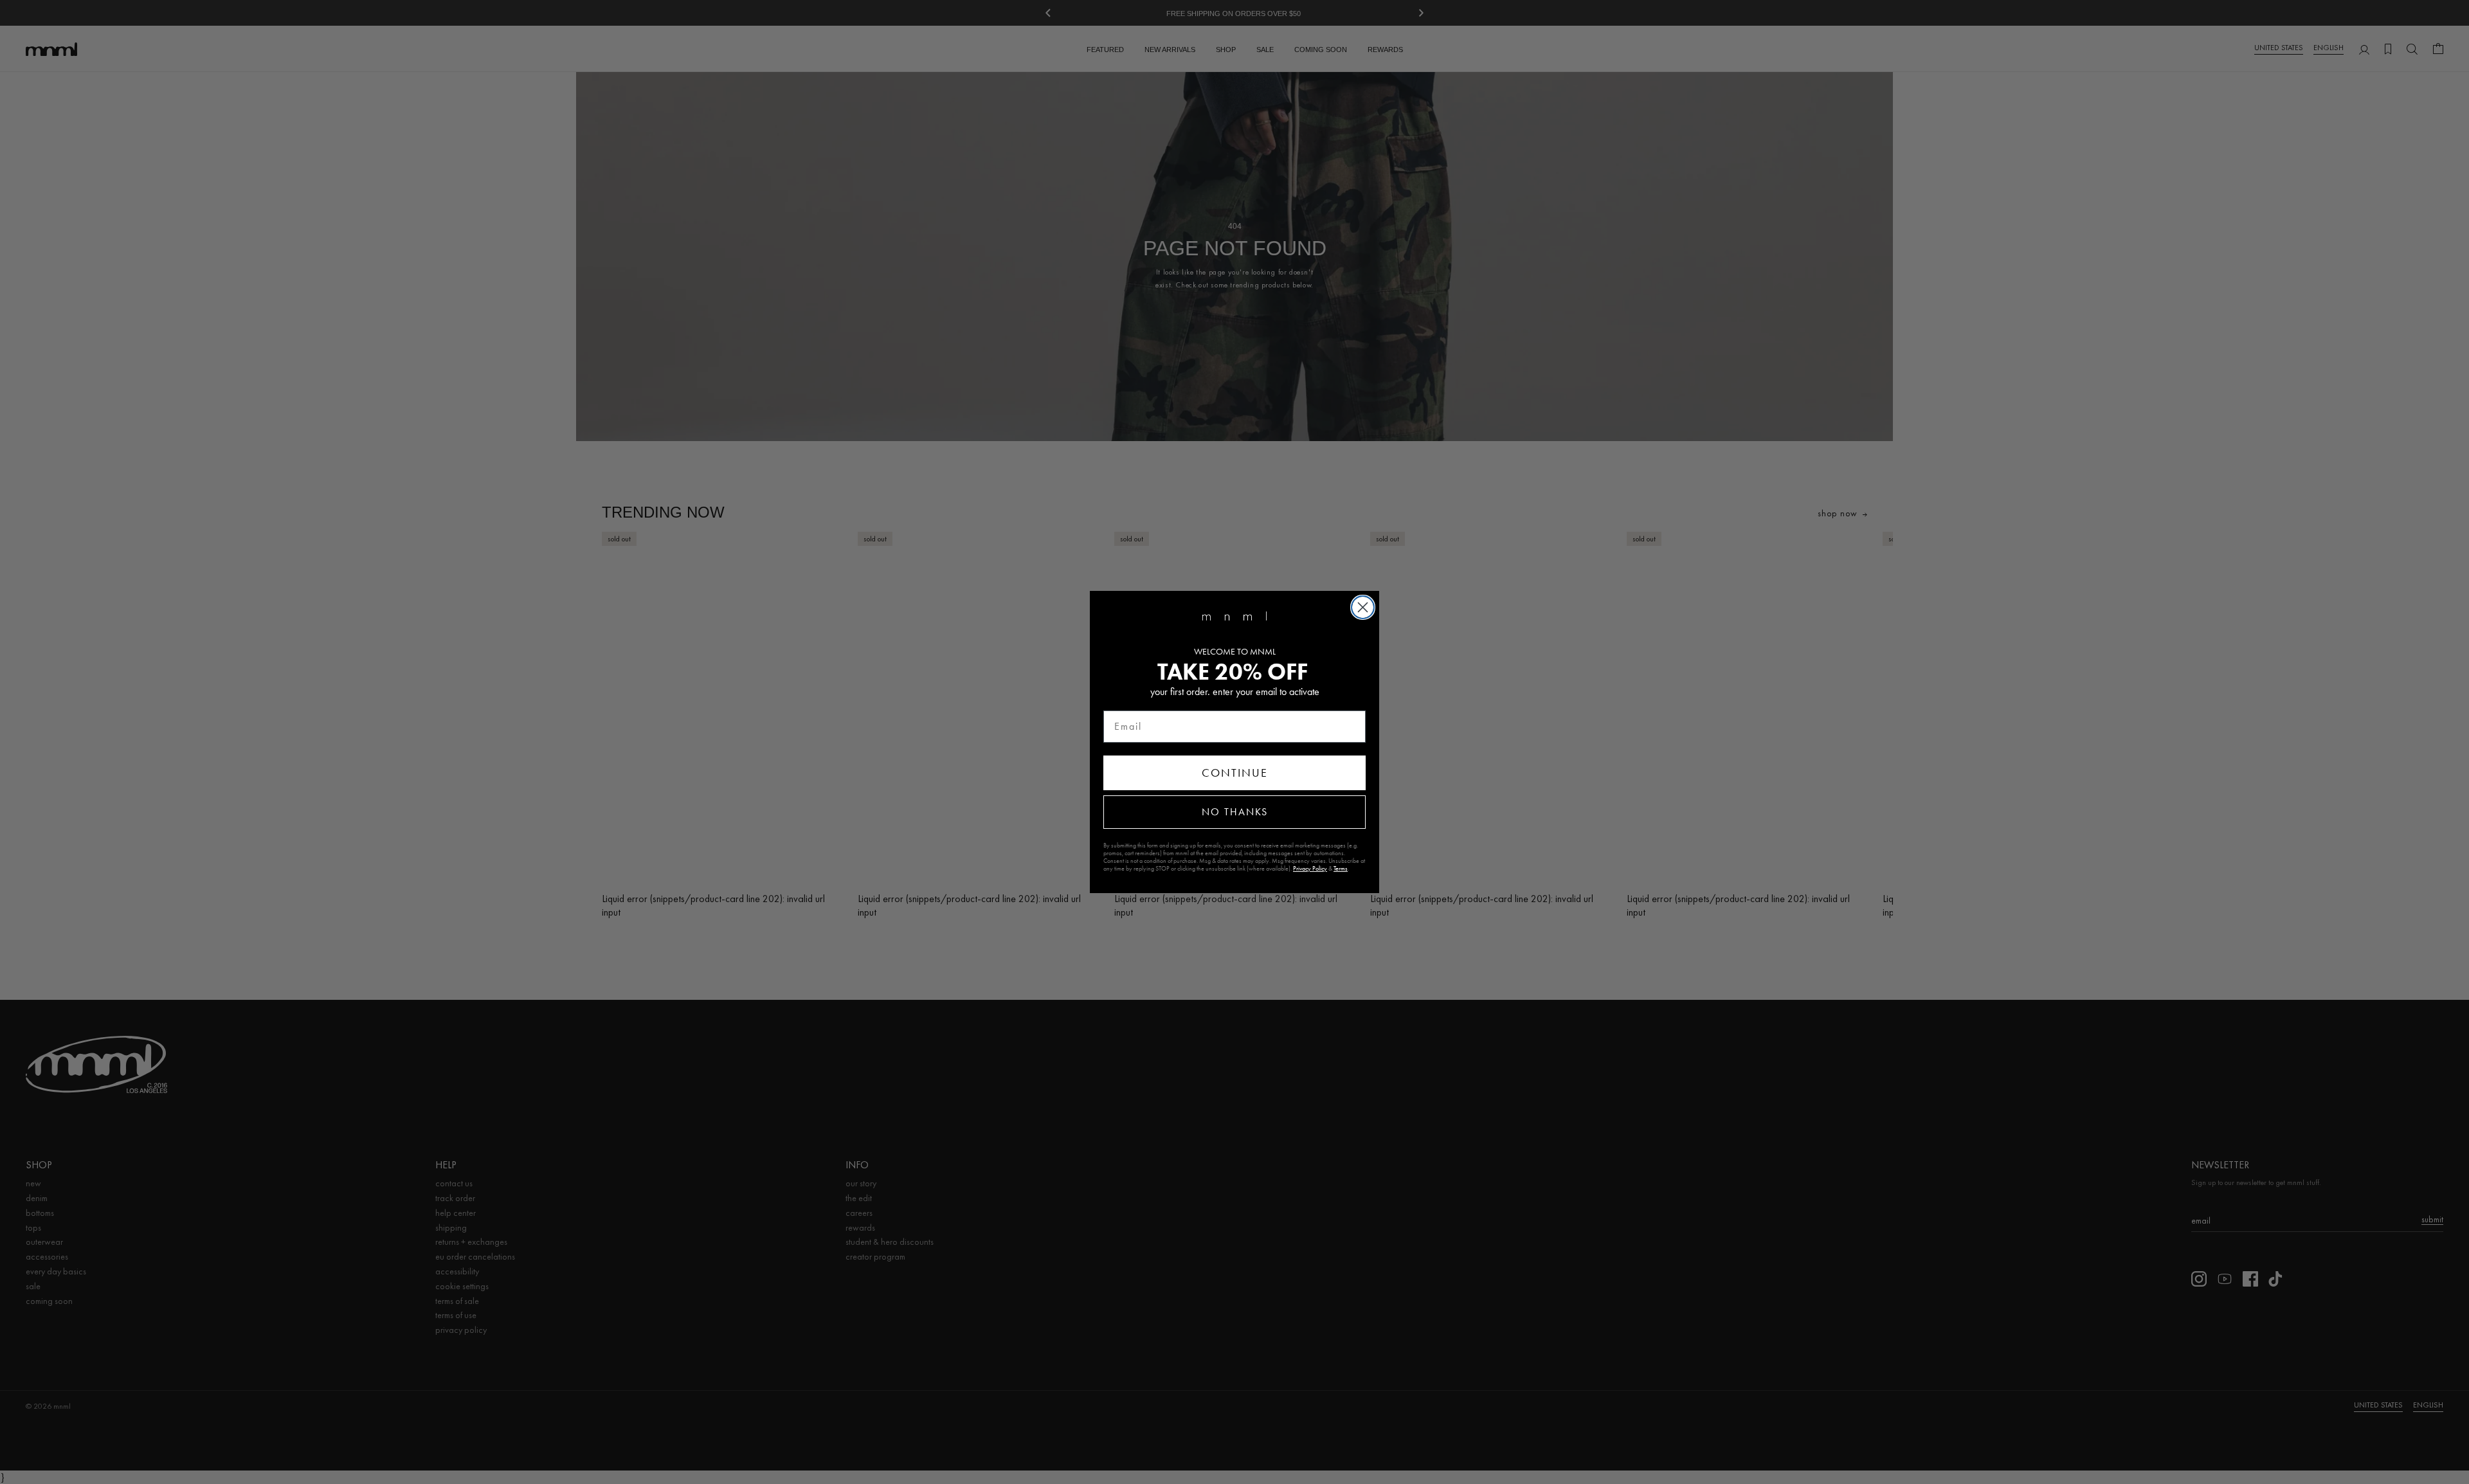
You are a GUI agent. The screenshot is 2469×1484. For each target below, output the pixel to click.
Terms (1341, 869)
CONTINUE (1235, 773)
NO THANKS (1235, 812)
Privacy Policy (1310, 869)
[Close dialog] (1363, 607)
